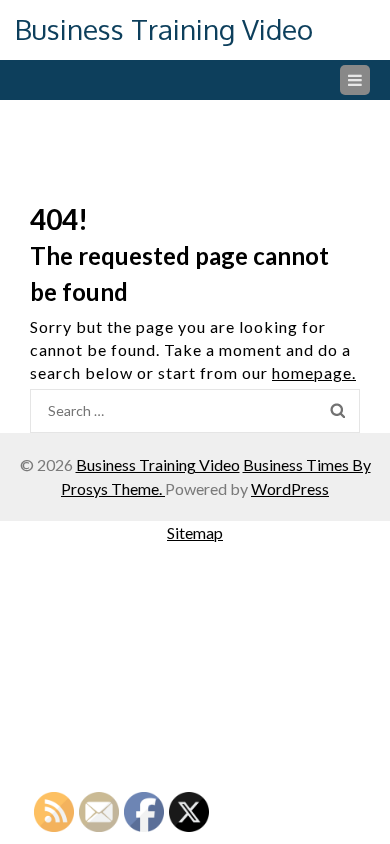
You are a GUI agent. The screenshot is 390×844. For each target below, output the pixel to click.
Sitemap (195, 532)
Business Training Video (164, 29)
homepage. (314, 372)
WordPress (290, 488)
